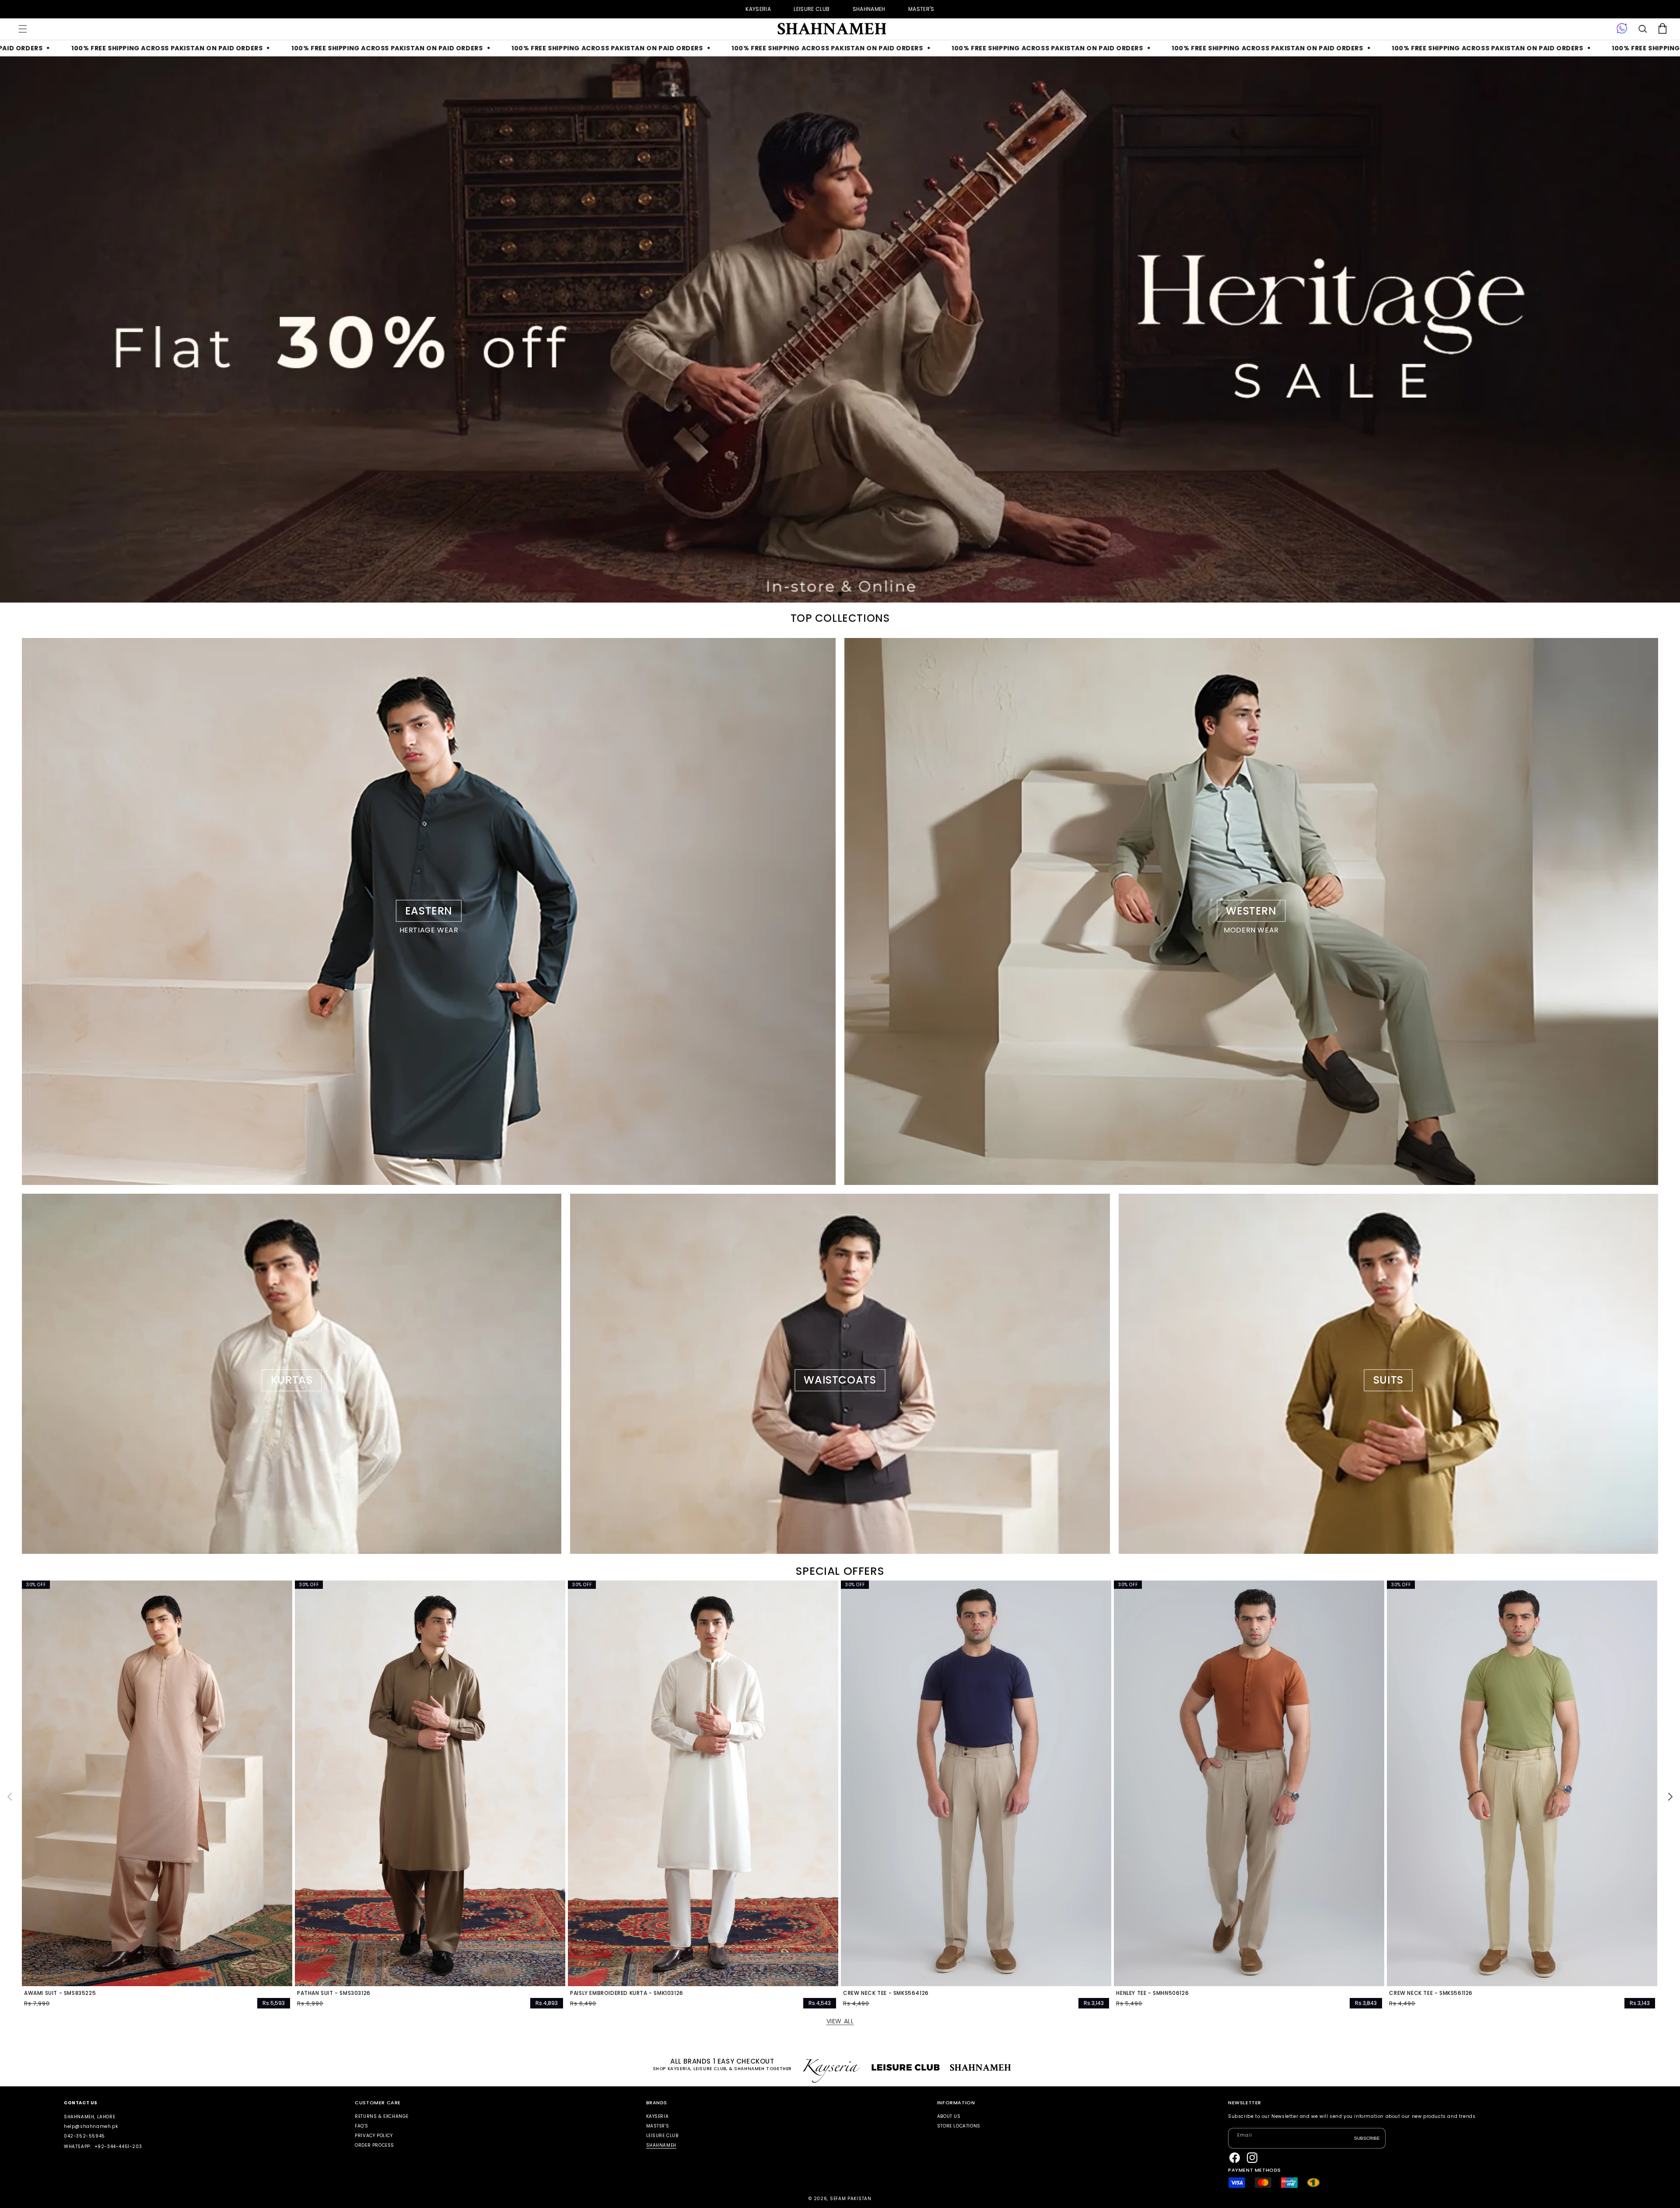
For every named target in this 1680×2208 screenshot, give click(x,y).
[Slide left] (10, 1797)
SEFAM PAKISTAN (851, 2199)
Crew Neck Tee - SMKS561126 (1431, 1993)
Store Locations (959, 2126)
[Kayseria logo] (831, 29)
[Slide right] (1670, 1797)
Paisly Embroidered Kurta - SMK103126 (627, 1993)
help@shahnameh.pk (91, 2126)
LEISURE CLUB (812, 9)
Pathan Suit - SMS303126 (334, 1993)
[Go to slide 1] (840, 594)
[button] (23, 29)
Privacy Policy (374, 2136)
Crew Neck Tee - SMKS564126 (886, 1993)
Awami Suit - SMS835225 (60, 1993)
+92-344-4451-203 (118, 2147)
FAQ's (361, 2126)
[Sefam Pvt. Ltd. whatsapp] (1622, 29)
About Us (949, 2117)
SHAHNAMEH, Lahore (89, 2117)
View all (840, 2021)
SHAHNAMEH (869, 9)
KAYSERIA (758, 9)
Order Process (374, 2145)
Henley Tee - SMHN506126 (1152, 1993)
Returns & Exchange (382, 2117)
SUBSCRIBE (1367, 2138)
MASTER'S (921, 9)
